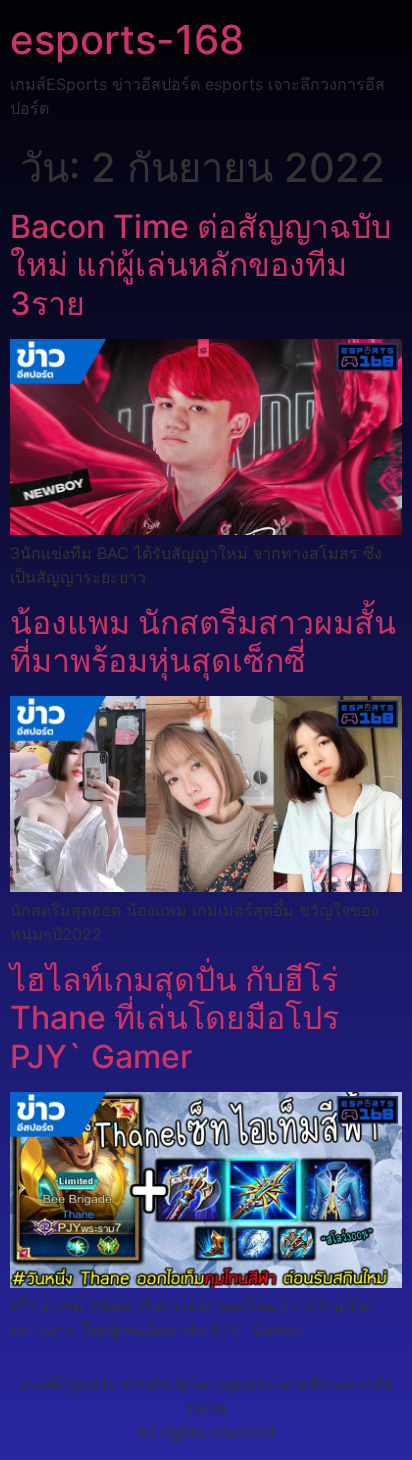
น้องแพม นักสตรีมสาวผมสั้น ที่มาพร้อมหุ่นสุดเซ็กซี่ (203, 641)
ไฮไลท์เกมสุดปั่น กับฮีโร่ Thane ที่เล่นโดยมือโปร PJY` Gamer (174, 1018)
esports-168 (127, 39)
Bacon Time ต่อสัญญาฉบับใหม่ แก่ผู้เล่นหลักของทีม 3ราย (200, 265)
